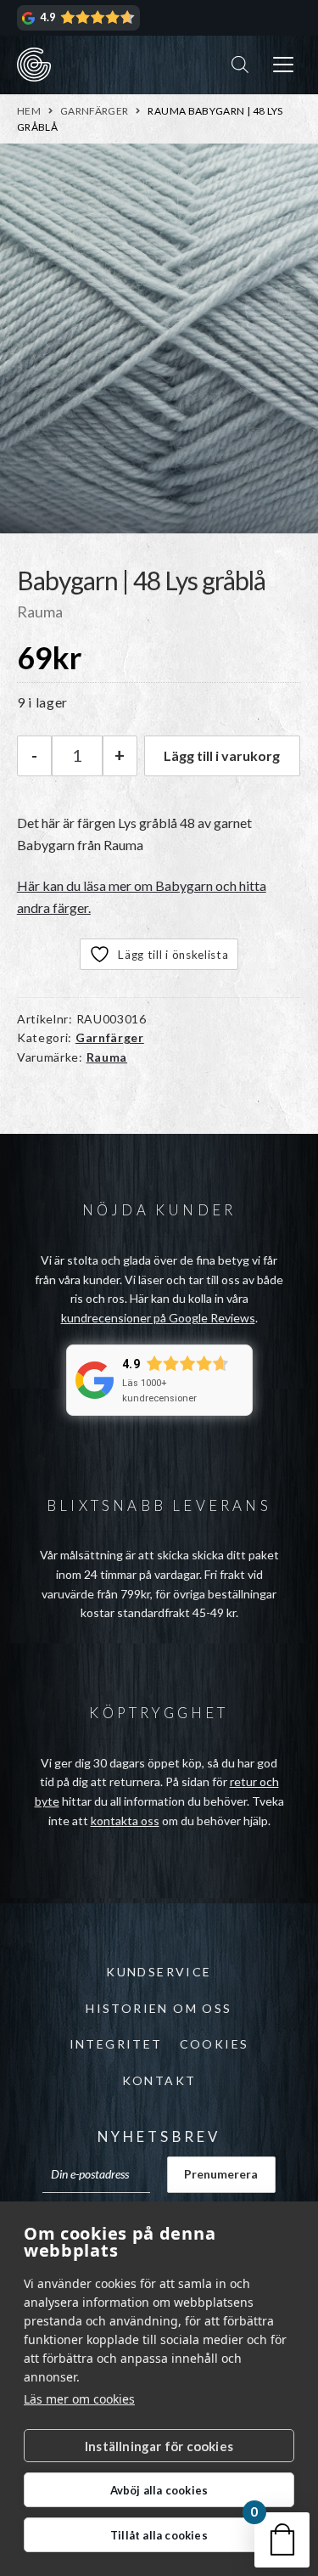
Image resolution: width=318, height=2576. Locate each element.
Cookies (215, 2044)
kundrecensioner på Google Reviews (158, 1318)
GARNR (34, 65)
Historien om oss (159, 2008)
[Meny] (283, 65)
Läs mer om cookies (79, 2399)
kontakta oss (125, 1821)
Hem (29, 111)
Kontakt (159, 2080)
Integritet (116, 2044)
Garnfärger (95, 111)
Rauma (107, 1057)
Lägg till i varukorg (222, 755)
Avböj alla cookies (159, 2490)
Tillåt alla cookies (159, 2535)
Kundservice (159, 1972)
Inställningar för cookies (159, 2446)
